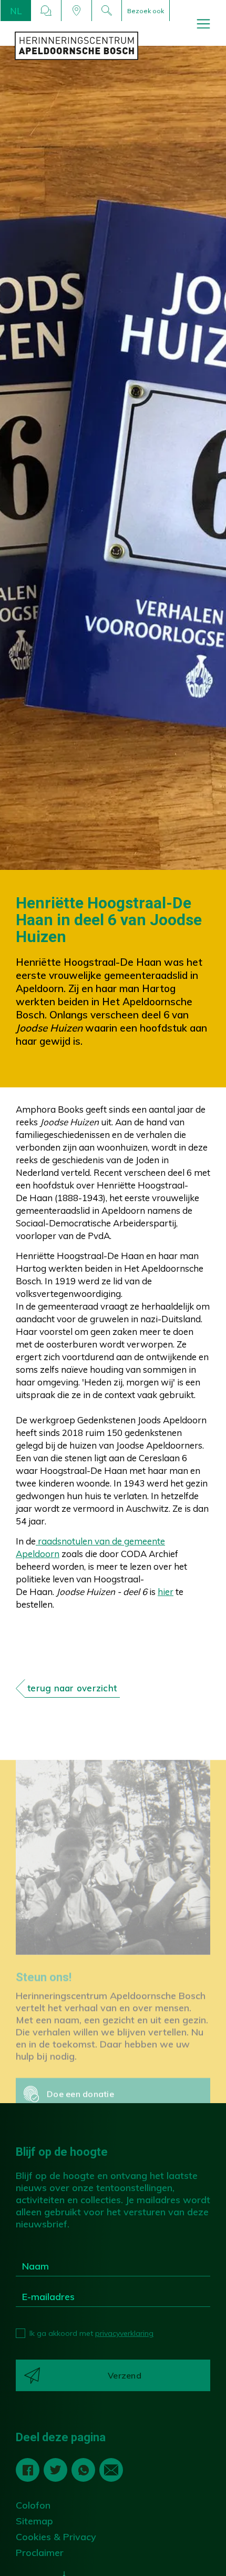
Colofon (33, 2505)
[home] (120, 46)
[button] (16, 11)
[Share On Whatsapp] (84, 2470)
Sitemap (34, 2521)
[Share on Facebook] (28, 2470)
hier (166, 1592)
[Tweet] (56, 2470)
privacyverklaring (124, 2333)
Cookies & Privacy (56, 2537)
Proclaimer (40, 2553)
